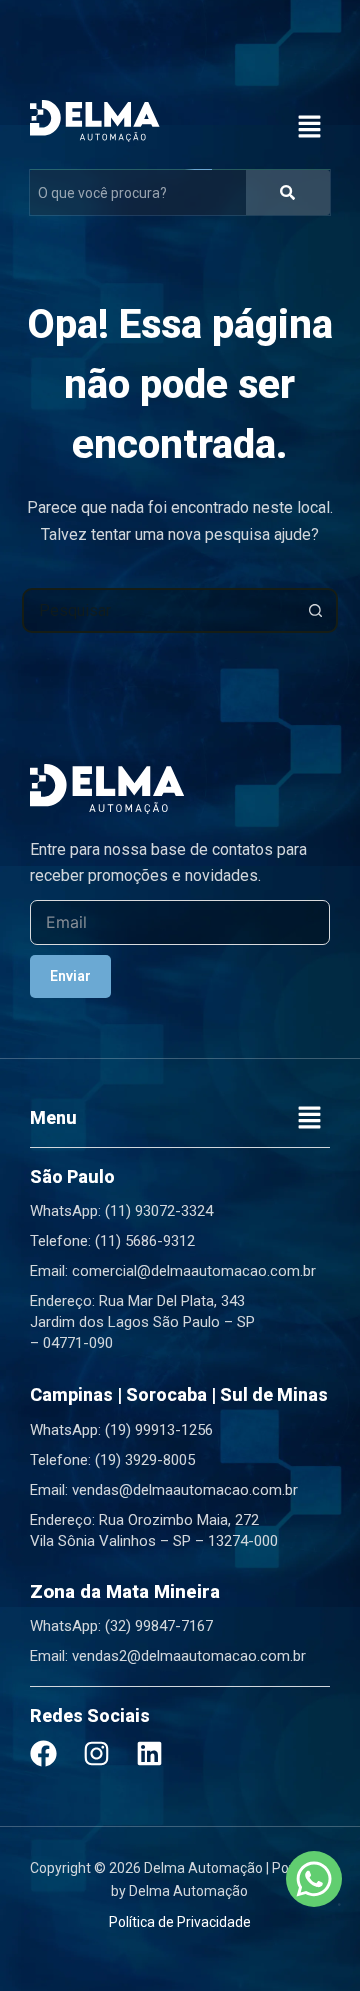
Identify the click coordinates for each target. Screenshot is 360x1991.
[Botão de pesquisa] (315, 610)
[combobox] (160, 610)
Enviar (70, 976)
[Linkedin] (149, 1753)
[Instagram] (96, 1753)
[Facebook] (43, 1753)
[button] (310, 128)
